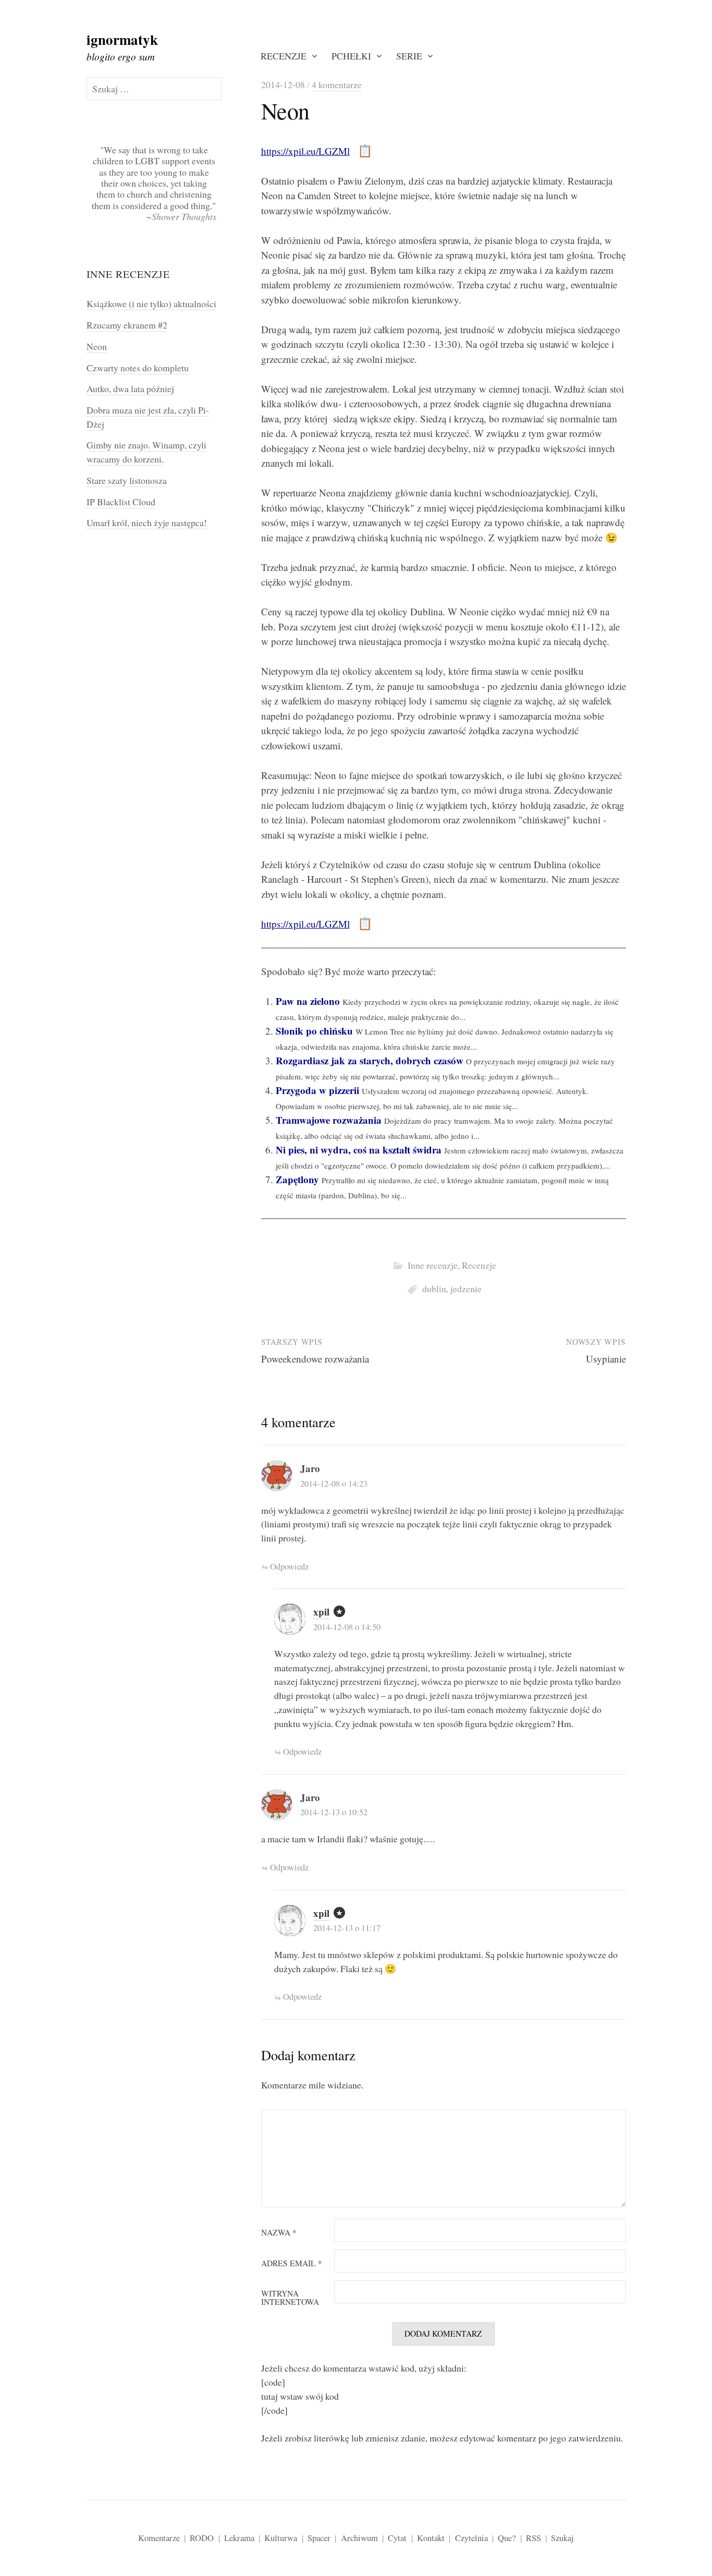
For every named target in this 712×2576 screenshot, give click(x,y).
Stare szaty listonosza (127, 480)
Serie (409, 56)
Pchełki (351, 56)
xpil (321, 1612)
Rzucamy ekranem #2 (127, 325)
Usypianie (606, 1359)
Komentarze (159, 2538)
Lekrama (239, 2538)
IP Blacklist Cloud (121, 502)
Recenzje (284, 56)
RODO (202, 2538)
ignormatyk (122, 39)
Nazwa (279, 2233)
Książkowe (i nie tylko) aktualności (151, 303)
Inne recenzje (433, 1265)
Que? (507, 2538)
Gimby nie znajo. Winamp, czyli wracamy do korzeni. (146, 452)
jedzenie (466, 1289)
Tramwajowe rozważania (329, 1120)
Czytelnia (471, 2538)
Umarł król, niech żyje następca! (147, 523)
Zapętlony (297, 1179)
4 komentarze (337, 84)
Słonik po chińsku (314, 1031)
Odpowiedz (289, 1566)
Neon (97, 346)
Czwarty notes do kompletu (138, 368)
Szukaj (562, 2538)
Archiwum (359, 2538)
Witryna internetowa (290, 2298)
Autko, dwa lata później (130, 388)
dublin (434, 1289)
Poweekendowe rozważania (315, 1359)
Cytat (397, 2538)
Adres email (292, 2264)
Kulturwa (281, 2538)
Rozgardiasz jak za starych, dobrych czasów (370, 1060)
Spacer (319, 2538)
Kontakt (431, 2538)
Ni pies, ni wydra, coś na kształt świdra (359, 1150)
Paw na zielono (308, 1001)
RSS (533, 2538)
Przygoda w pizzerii (317, 1090)
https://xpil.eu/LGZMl (305, 151)
